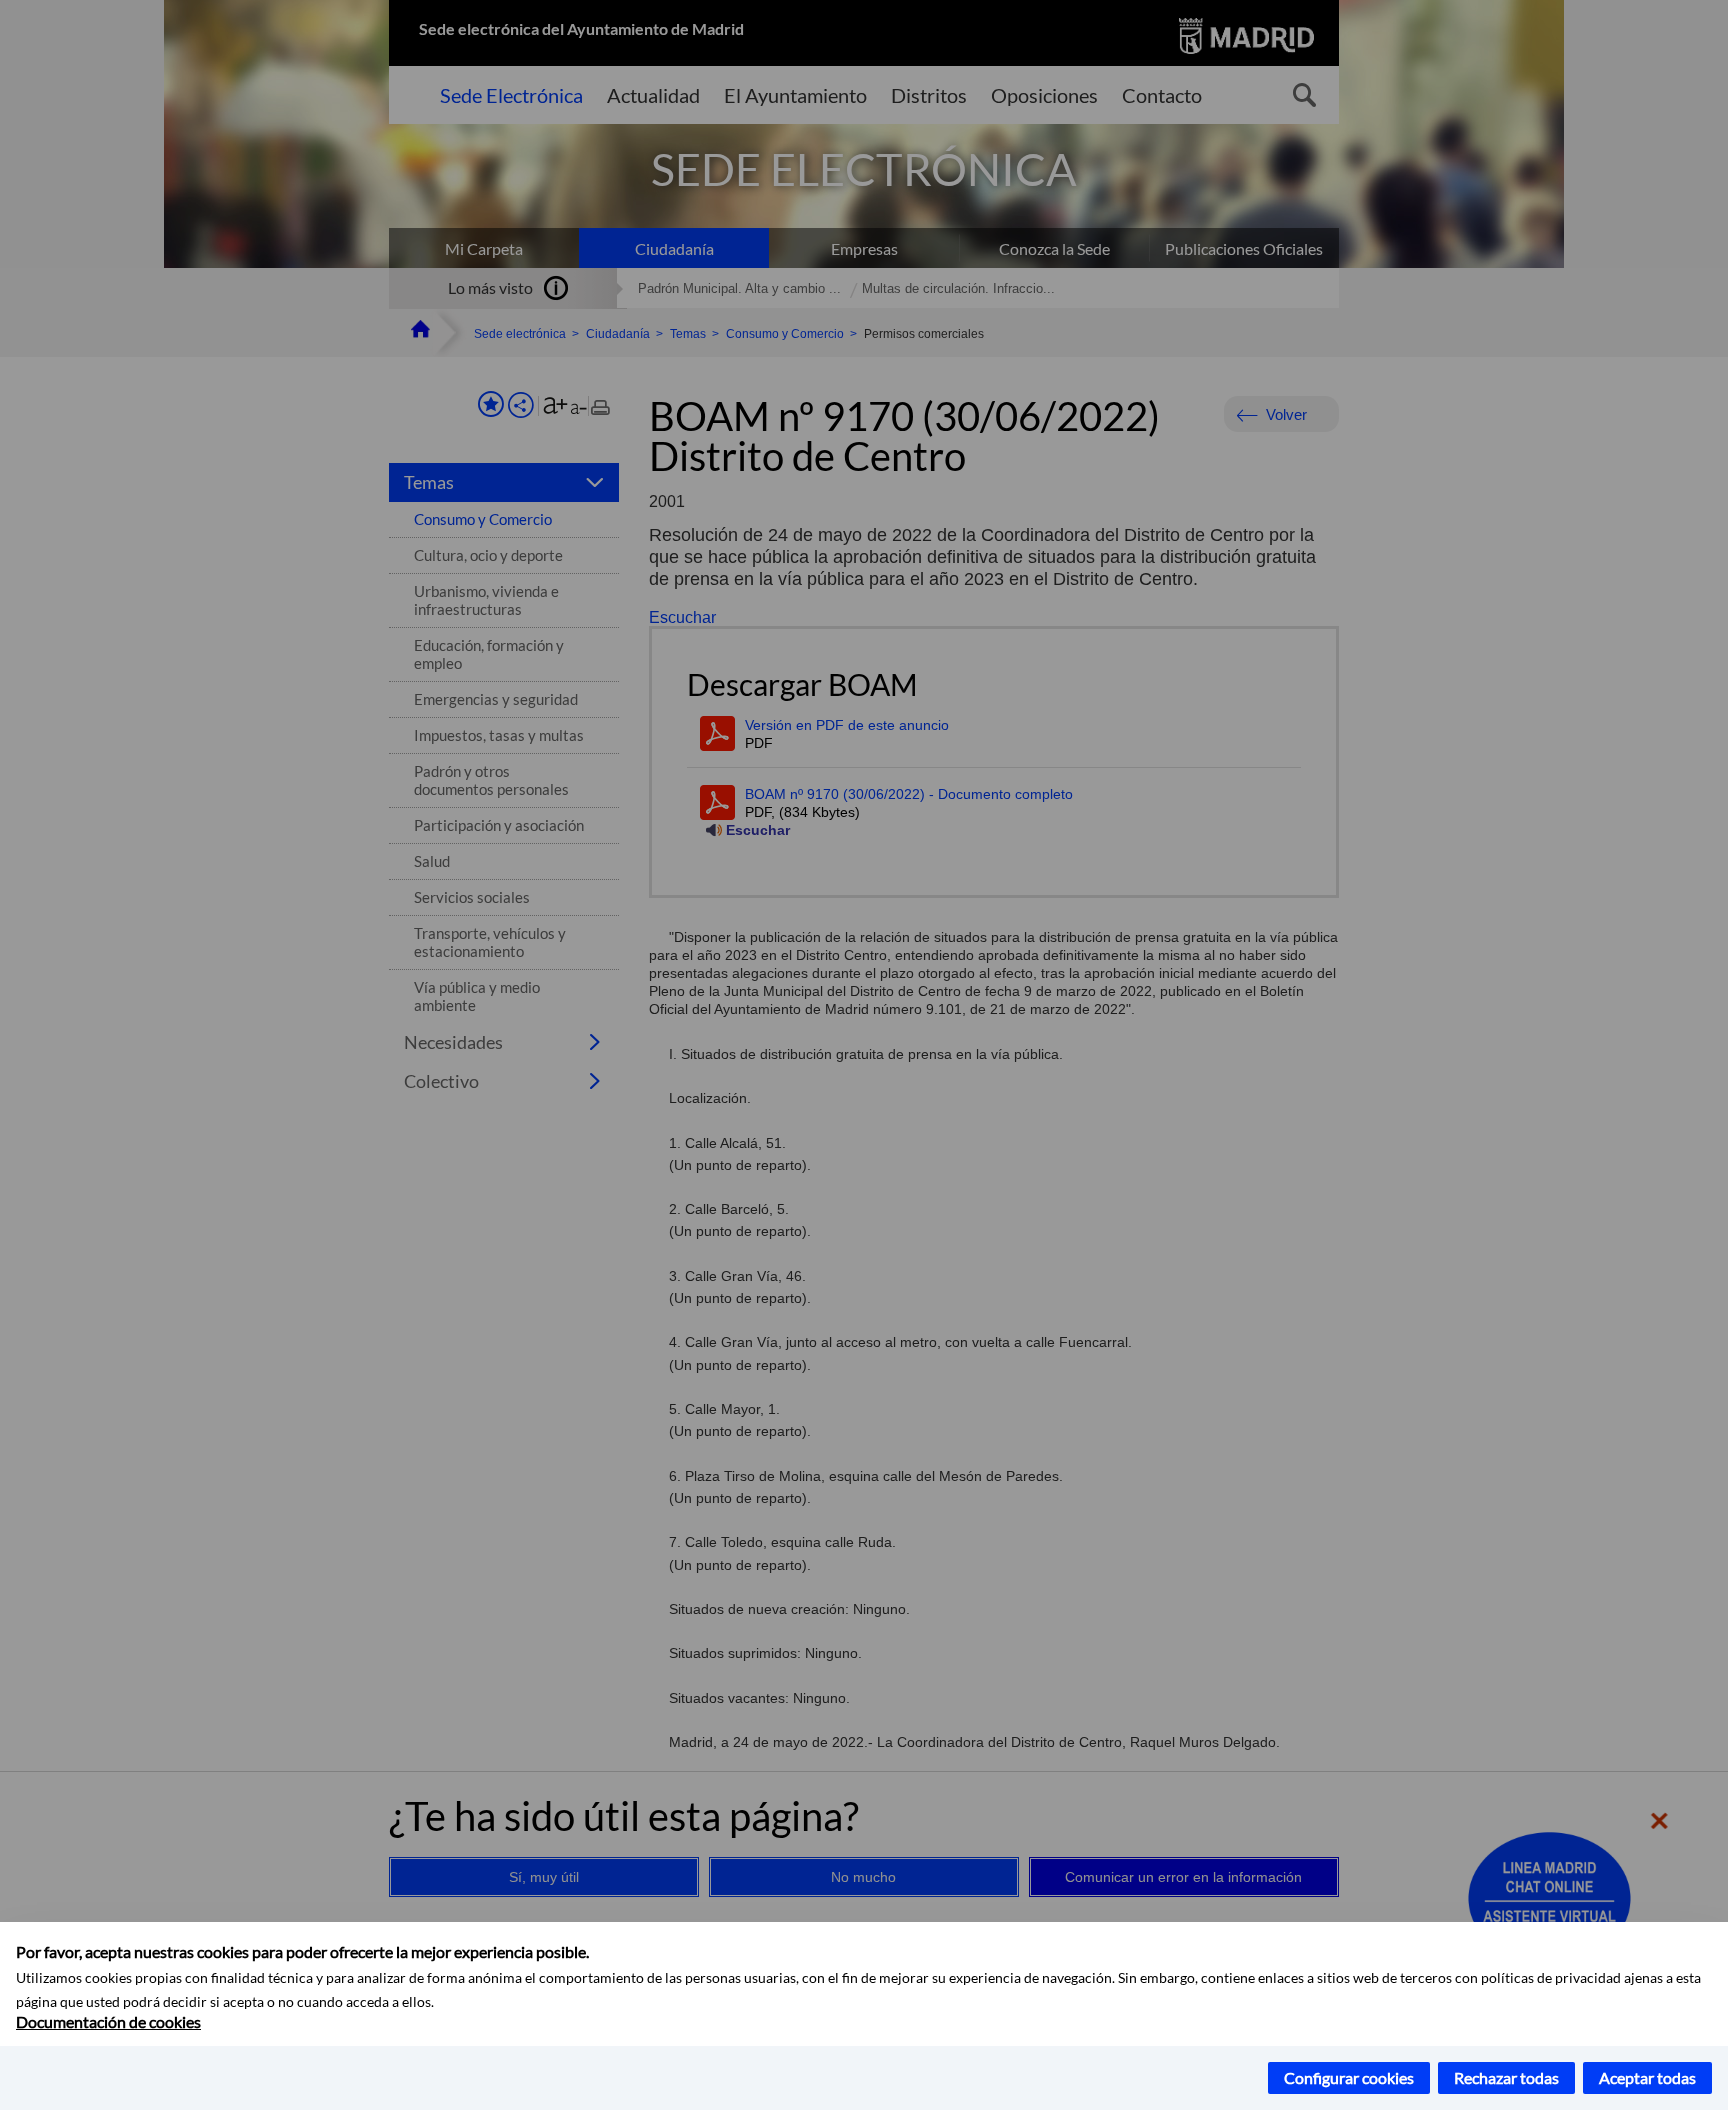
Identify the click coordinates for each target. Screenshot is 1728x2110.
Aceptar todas (1647, 2077)
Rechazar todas (1506, 2077)
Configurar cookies (1349, 2077)
